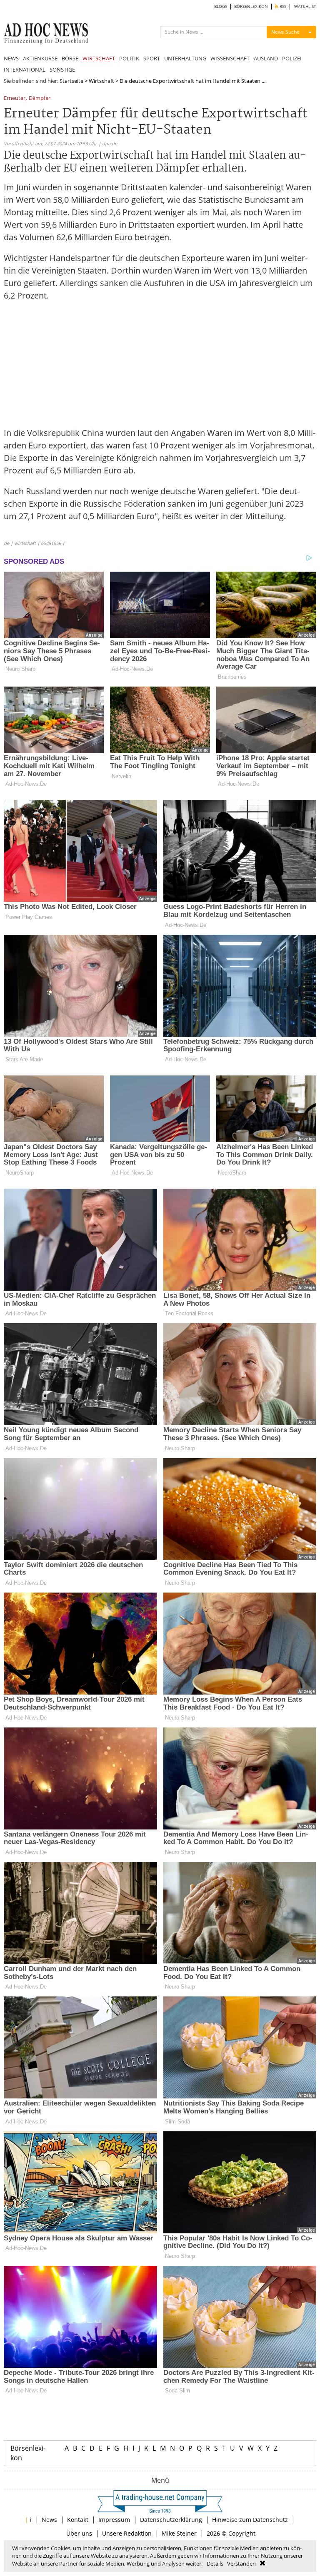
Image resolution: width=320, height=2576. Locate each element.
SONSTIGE (62, 70)
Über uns (79, 2533)
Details (215, 2564)
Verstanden (241, 2564)
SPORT (152, 58)
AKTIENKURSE (40, 58)
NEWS (11, 58)
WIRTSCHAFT (99, 58)
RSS (282, 6)
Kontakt (78, 2520)
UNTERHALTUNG (185, 58)
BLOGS (221, 6)
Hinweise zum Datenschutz (250, 2520)
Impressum (114, 2520)
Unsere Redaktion (127, 2533)
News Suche (285, 32)
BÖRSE (70, 58)
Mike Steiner (179, 2533)
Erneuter (15, 98)
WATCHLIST (305, 6)
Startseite (71, 81)
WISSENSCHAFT (230, 58)
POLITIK (129, 58)
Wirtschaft (101, 81)
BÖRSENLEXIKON (251, 6)
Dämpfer (40, 98)
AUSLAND (266, 58)
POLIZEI (292, 58)
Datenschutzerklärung (171, 2520)
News (49, 2520)
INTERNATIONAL (25, 70)
